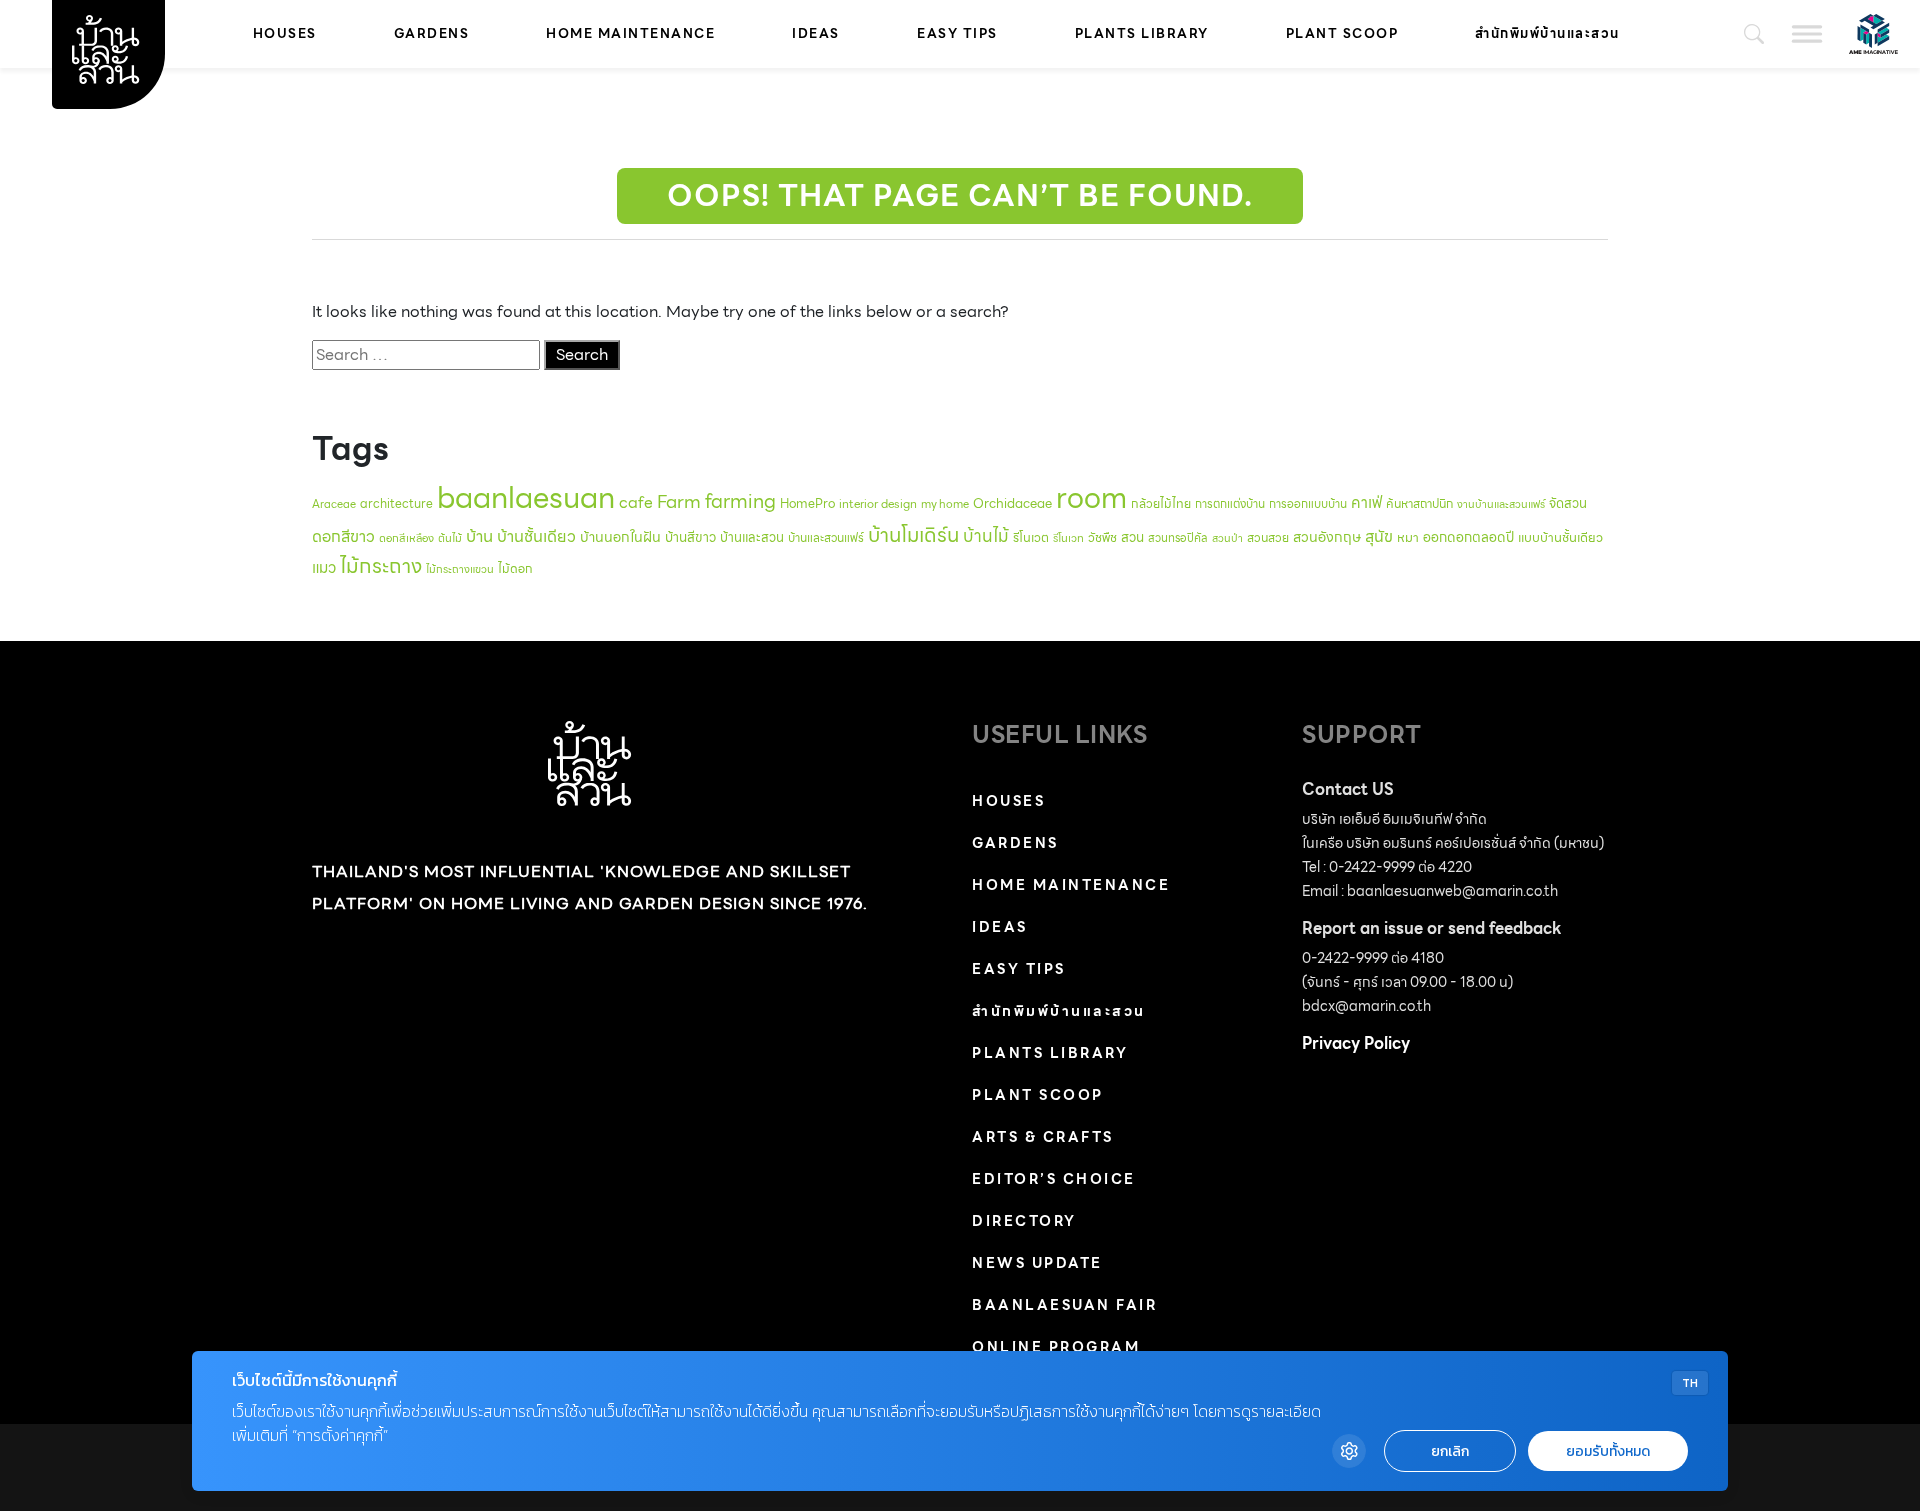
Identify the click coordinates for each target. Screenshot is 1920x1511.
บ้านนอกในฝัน (620, 537)
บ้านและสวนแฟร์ (826, 537)
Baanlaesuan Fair (1064, 1305)
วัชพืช (1102, 537)
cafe (636, 502)
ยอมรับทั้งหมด (1608, 1451)
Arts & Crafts (1043, 1137)
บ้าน (479, 536)
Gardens (432, 33)
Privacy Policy (1356, 1043)
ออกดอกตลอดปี (1468, 537)
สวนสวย (1268, 537)
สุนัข (1379, 536)
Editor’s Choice (1054, 1179)
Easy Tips (957, 33)
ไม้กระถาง (381, 566)
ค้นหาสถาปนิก (1419, 503)
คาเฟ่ (1366, 502)
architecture (396, 503)
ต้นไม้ (450, 538)
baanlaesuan (526, 497)
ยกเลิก (1450, 1451)
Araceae (334, 504)
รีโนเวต (1031, 538)
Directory (1024, 1221)
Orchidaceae (1012, 503)
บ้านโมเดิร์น (913, 535)
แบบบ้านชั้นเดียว (1560, 537)
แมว (324, 568)
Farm (679, 501)
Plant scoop (1342, 33)
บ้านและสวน (752, 537)
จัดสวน (1568, 503)
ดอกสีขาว (343, 536)
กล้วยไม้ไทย (1161, 503)
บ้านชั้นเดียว (536, 536)
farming (740, 501)
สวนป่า (1227, 538)
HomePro (807, 503)
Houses (285, 33)
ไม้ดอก (515, 568)
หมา (1408, 537)
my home (945, 504)
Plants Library (1142, 33)
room (1091, 498)
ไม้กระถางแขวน (460, 569)
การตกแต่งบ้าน (1230, 504)
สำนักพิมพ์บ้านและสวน (1547, 33)
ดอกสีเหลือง (406, 538)
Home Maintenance (630, 33)
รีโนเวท (1068, 538)
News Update (1037, 1263)
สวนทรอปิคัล (1178, 538)
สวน (1132, 537)
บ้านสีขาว (690, 537)
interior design (878, 504)
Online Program (1056, 1347)
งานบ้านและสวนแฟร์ (1501, 504)
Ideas (816, 33)
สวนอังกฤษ (1327, 537)
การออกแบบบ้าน (1308, 504)
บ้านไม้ (986, 536)
